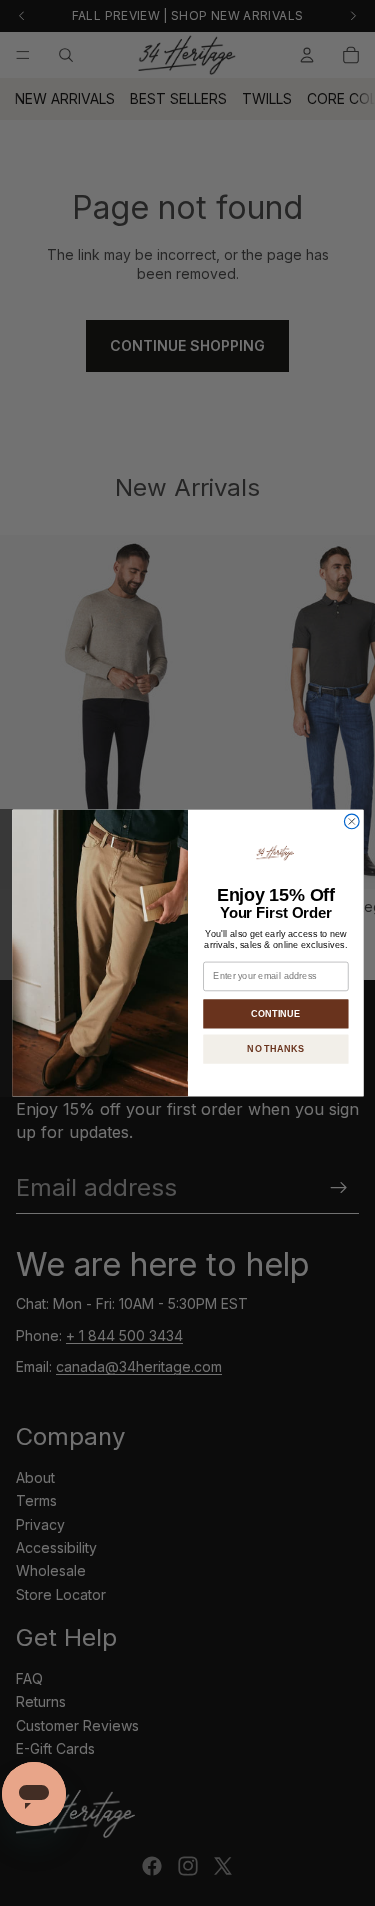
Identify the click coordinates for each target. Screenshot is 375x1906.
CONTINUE (275, 1013)
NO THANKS (275, 1049)
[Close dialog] (351, 821)
